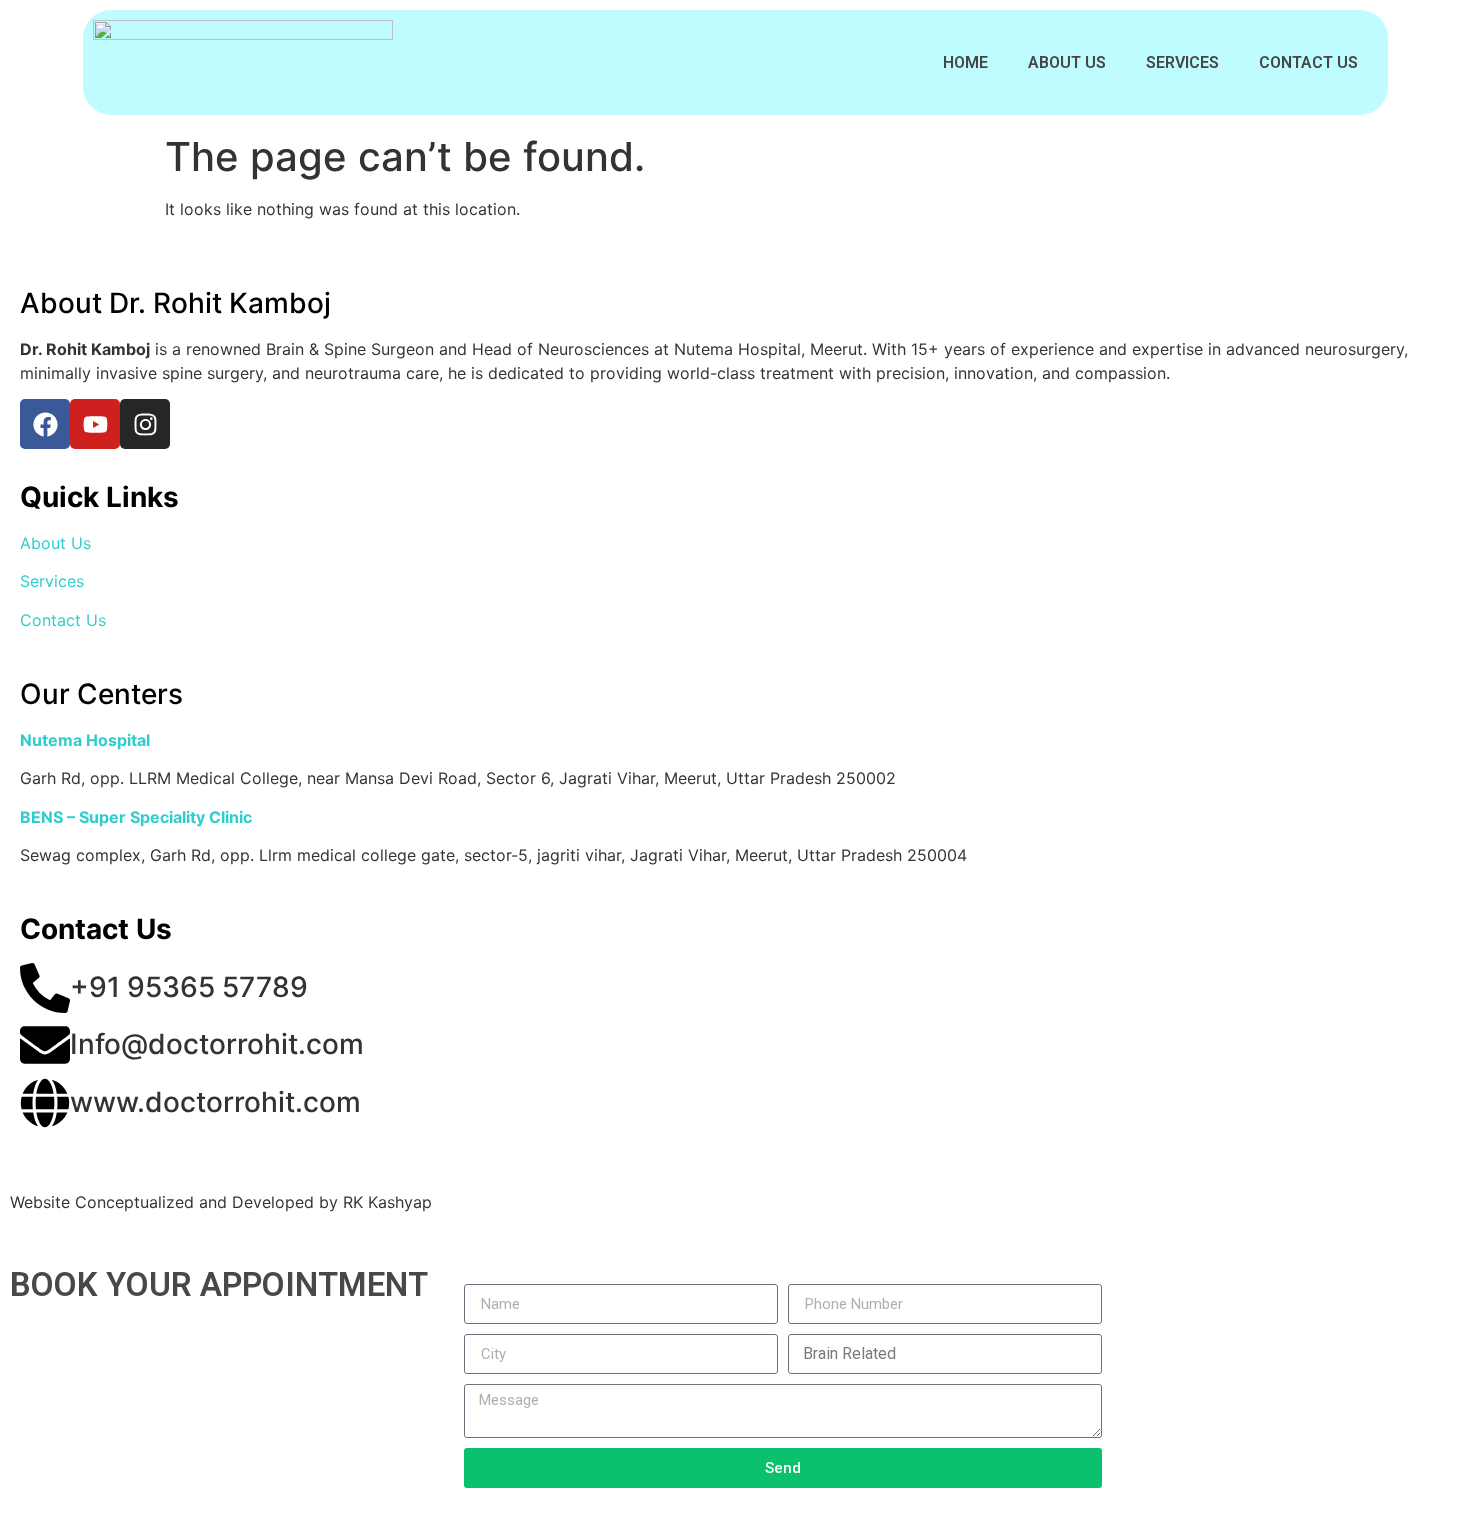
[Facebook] (45, 424)
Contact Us (1308, 62)
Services (1182, 62)
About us (1067, 62)
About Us (55, 543)
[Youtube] (95, 424)
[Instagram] (145, 424)
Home (965, 62)
